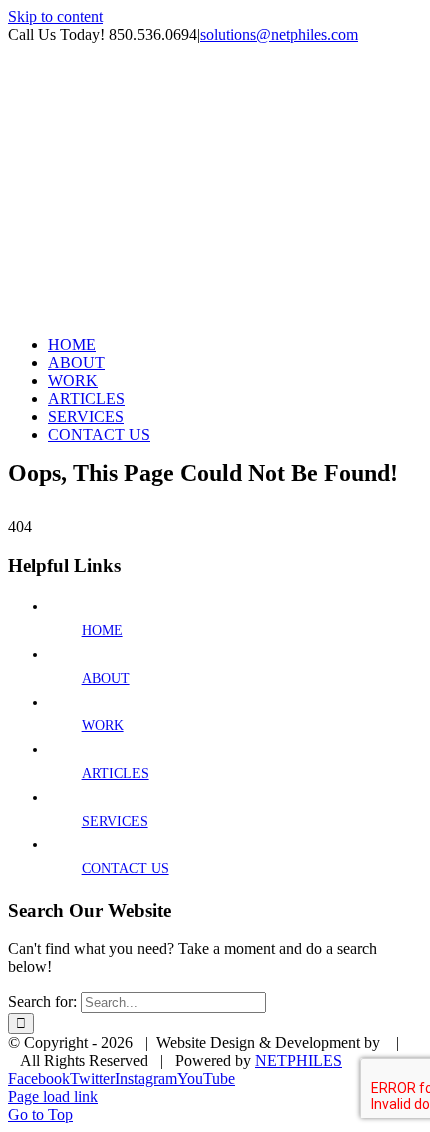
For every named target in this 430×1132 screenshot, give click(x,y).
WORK (103, 725)
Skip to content (55, 16)
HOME (102, 630)
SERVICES (115, 821)
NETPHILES (298, 1060)
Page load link (53, 1096)
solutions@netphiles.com (279, 34)
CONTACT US (125, 868)
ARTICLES (115, 773)
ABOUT (106, 678)
